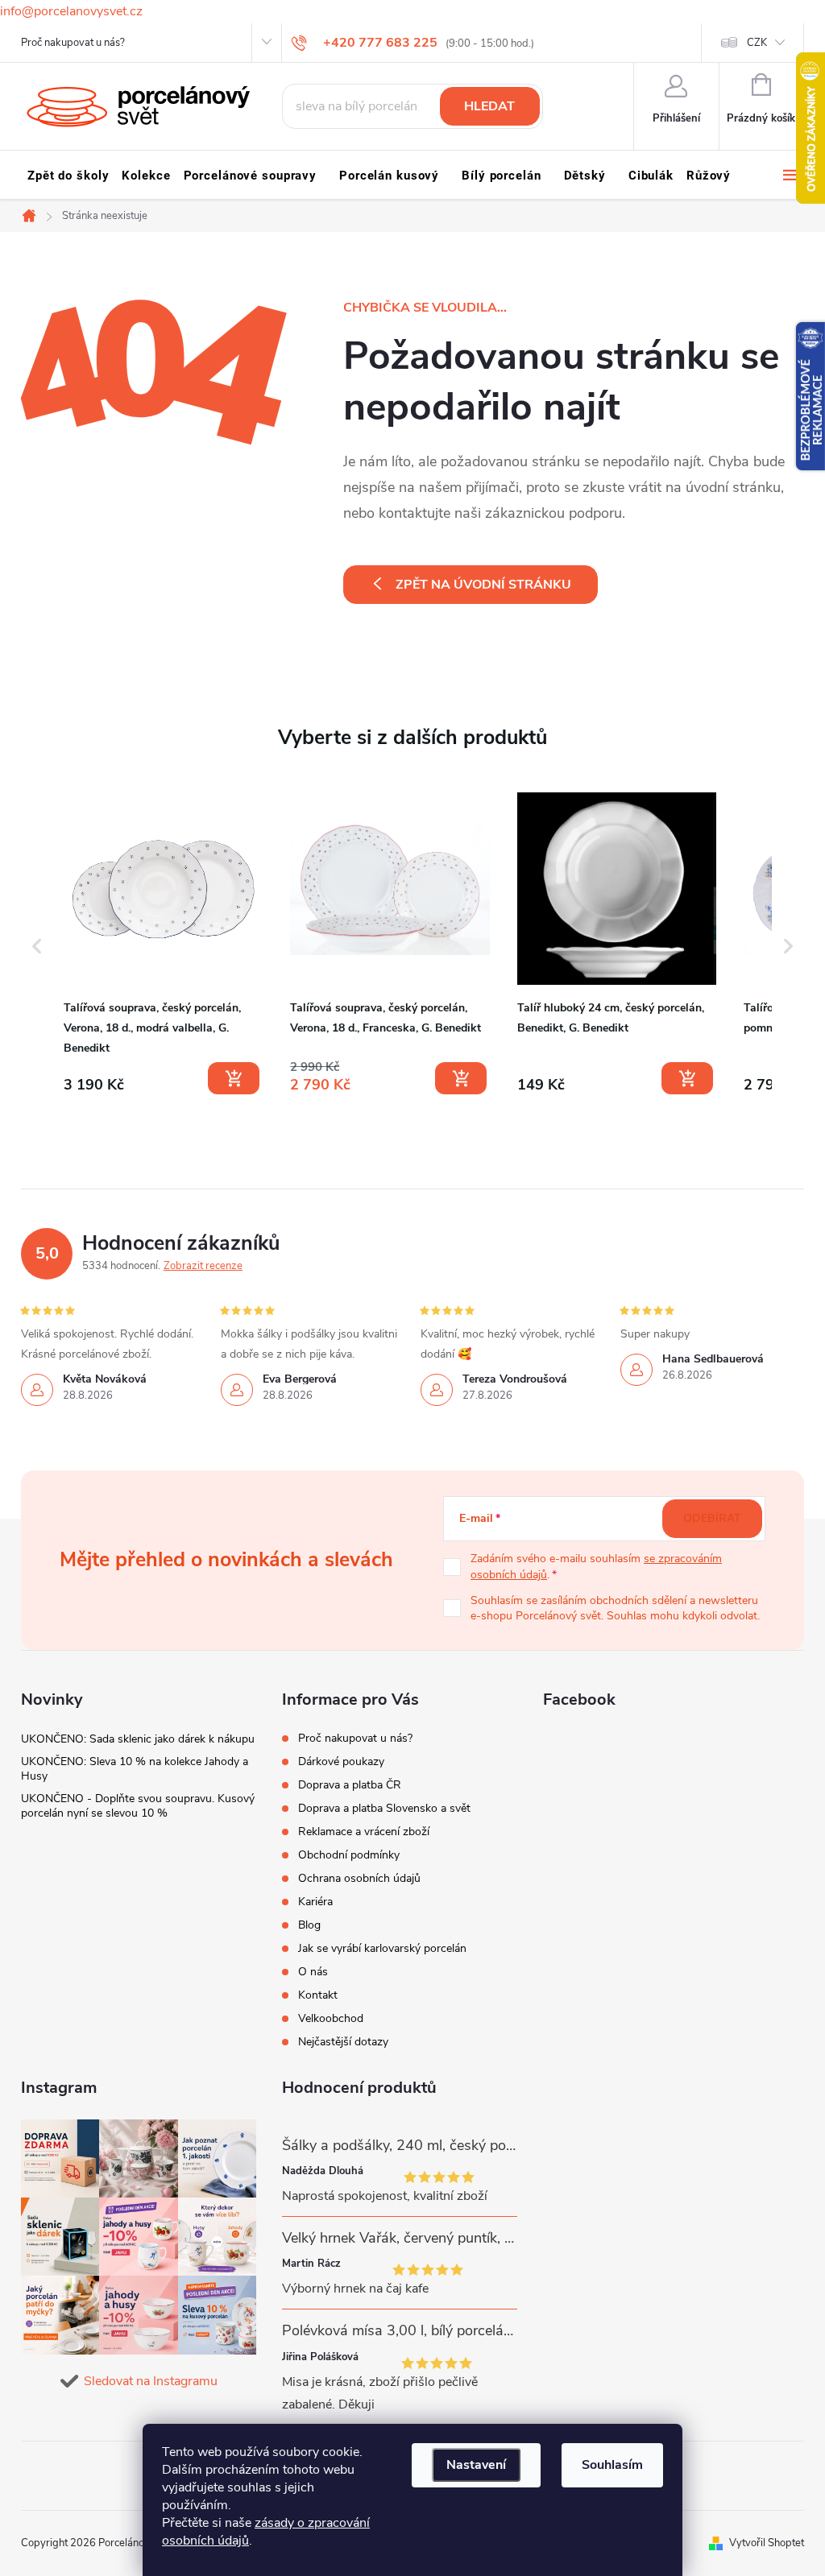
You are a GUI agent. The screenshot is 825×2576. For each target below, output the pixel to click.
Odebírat (712, 1518)
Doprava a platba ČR (350, 1785)
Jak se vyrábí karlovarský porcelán (382, 1948)
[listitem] (163, 943)
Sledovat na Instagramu (151, 2381)
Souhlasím (612, 2465)
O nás (313, 1972)
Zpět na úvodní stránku (483, 585)
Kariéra (315, 1902)
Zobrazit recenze (203, 1266)
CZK (757, 43)
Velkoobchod (331, 2018)
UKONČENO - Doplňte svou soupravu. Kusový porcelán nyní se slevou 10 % (138, 1806)
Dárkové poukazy (341, 1761)
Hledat (489, 106)
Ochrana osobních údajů (359, 1878)
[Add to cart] (234, 1078)
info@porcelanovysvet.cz (71, 11)
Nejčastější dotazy (343, 2042)
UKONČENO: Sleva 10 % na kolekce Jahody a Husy (135, 1769)
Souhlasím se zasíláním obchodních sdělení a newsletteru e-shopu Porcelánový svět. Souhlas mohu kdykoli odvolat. (615, 1608)
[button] (37, 947)
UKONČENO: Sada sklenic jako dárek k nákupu (138, 1739)
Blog (309, 1925)
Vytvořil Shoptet (767, 2543)
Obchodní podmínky (349, 1855)
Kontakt (318, 1995)
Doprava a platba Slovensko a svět (384, 1808)
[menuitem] (68, 176)
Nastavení (476, 2465)
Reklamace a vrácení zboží (364, 1832)
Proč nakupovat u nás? (73, 43)
